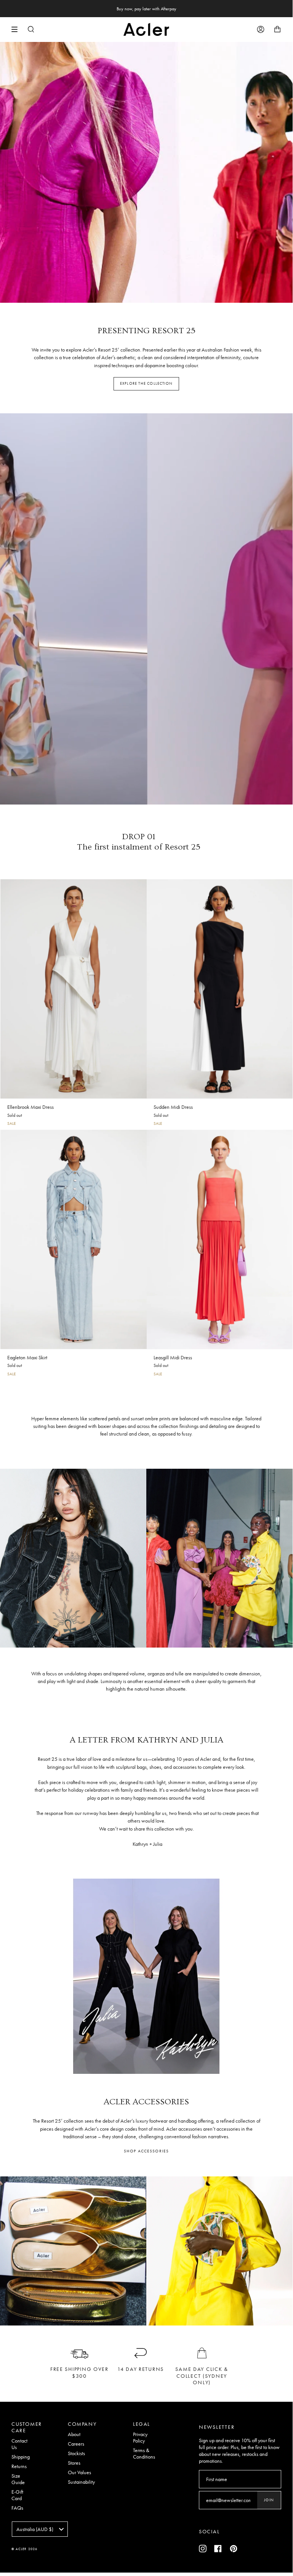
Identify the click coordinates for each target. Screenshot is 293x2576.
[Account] (261, 29)
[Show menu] (17, 29)
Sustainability (81, 2482)
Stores (74, 2463)
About (74, 2434)
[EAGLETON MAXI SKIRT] (74, 1239)
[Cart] (277, 29)
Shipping (21, 2457)
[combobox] (40, 2529)
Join (269, 2500)
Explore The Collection (146, 383)
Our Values (79, 2472)
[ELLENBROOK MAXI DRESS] (74, 989)
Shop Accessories (146, 2151)
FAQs (17, 2508)
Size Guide (18, 2479)
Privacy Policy (140, 2438)
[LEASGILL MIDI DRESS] (220, 1239)
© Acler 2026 (24, 2549)
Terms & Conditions (144, 2454)
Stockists (76, 2453)
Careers (76, 2444)
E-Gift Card (17, 2495)
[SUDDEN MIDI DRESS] (220, 989)
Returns (19, 2466)
